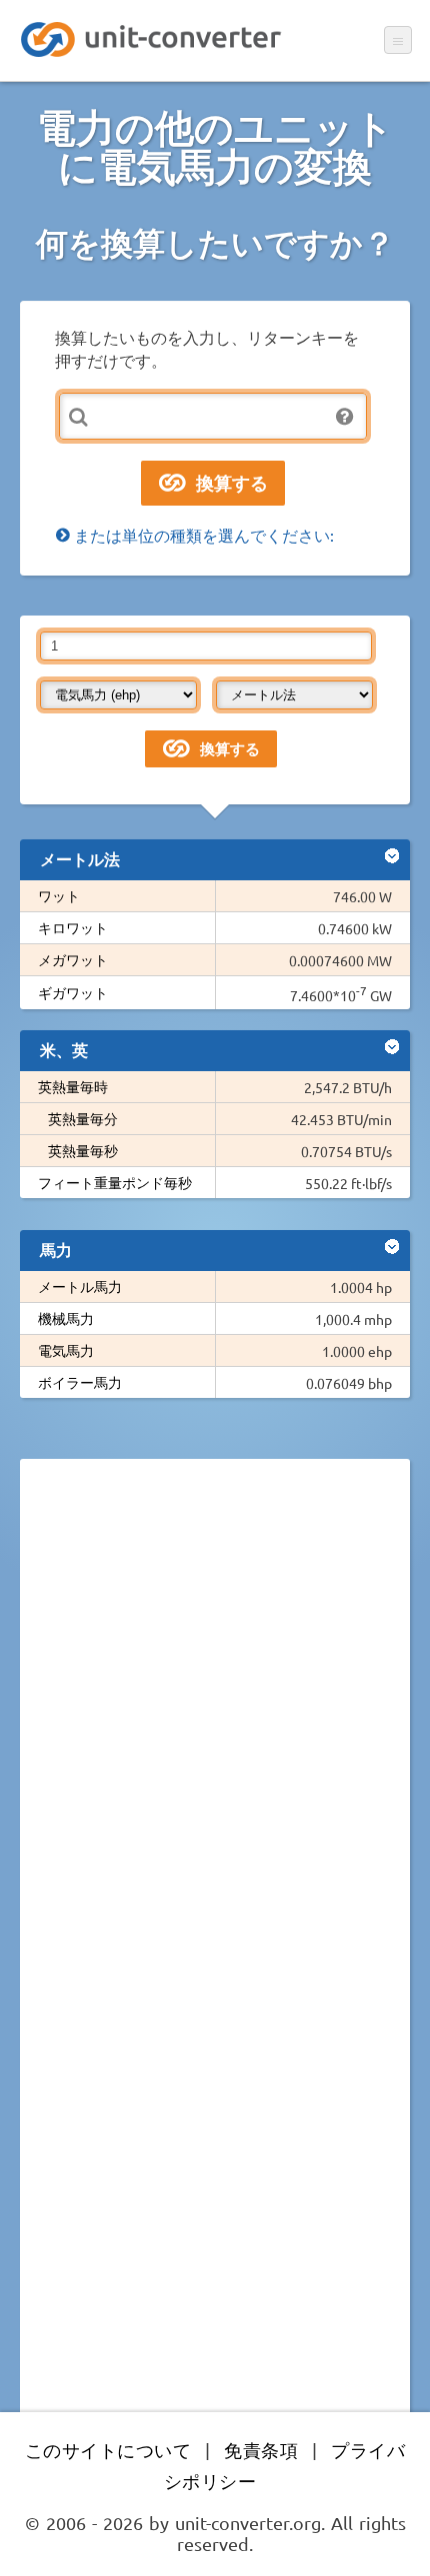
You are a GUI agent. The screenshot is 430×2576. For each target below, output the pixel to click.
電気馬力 (66, 1350)
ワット (59, 895)
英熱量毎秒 (83, 1150)
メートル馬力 (80, 1286)
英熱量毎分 (83, 1118)
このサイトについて (108, 2450)
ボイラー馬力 (80, 1382)
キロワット (73, 927)
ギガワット (73, 992)
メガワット (73, 959)
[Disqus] (215, 1749)
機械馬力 (66, 1318)
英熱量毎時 (73, 1086)
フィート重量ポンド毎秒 (115, 1182)
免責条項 (261, 2450)
